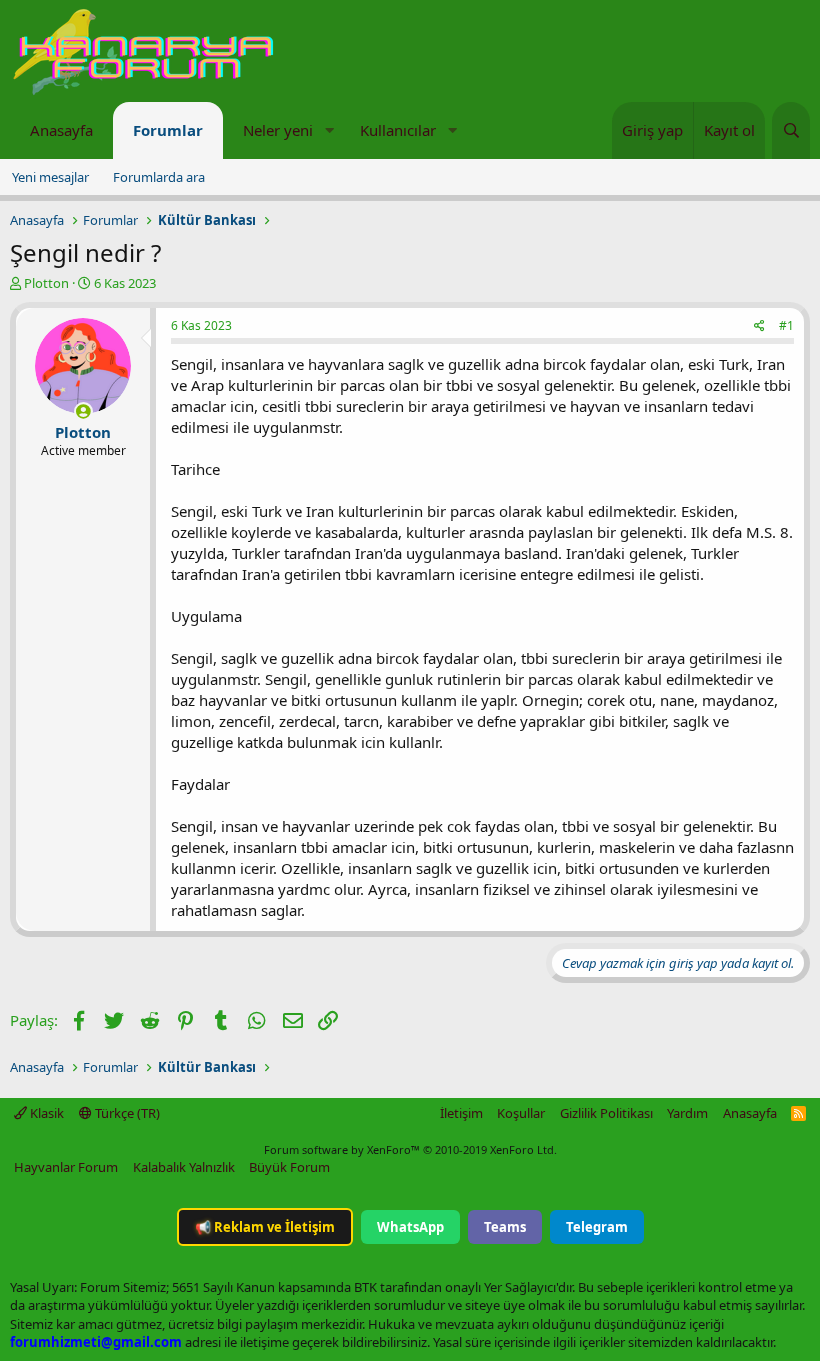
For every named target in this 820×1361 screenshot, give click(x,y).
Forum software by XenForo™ (410, 1149)
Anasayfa (61, 130)
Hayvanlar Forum (66, 1167)
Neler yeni (278, 130)
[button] (329, 130)
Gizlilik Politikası (606, 1113)
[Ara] (791, 130)
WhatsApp (410, 1227)
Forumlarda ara (159, 177)
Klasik (45, 1113)
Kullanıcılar (398, 130)
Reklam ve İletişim (265, 1227)
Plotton (46, 283)
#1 (786, 325)
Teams (505, 1227)
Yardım (687, 1113)
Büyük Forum (289, 1167)
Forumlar (168, 130)
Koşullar (521, 1113)
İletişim (461, 1113)
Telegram (597, 1227)
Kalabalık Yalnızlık (184, 1167)
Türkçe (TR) (126, 1113)
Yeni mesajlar (50, 177)
